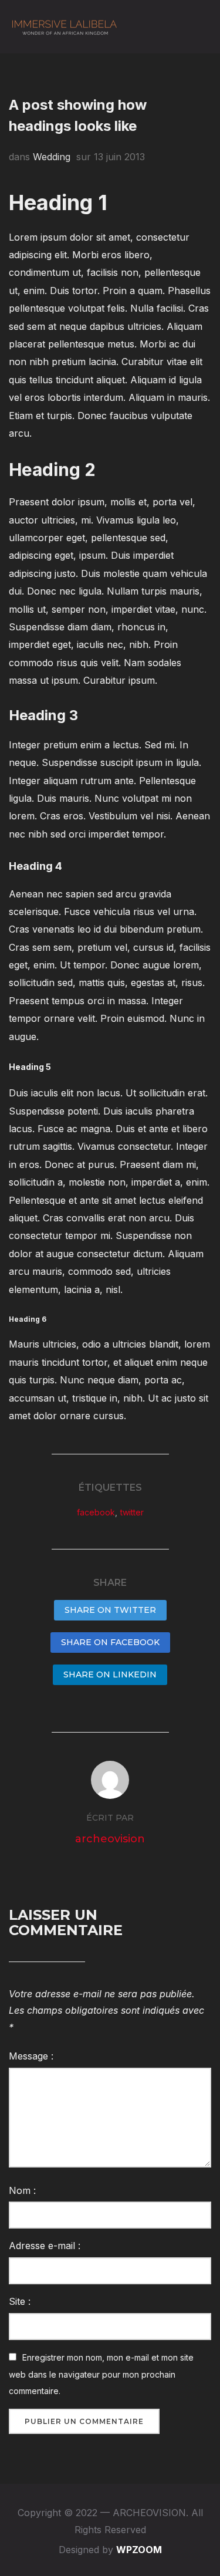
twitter (132, 1512)
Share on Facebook (110, 1642)
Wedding (52, 157)
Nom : (22, 2190)
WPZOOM (139, 2550)
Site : (20, 2301)
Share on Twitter (110, 1610)
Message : (31, 2056)
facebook (96, 1512)
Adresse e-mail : (45, 2246)
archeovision (110, 1839)
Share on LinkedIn (110, 1674)
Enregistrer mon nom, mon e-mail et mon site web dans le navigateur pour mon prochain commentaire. (101, 2374)
